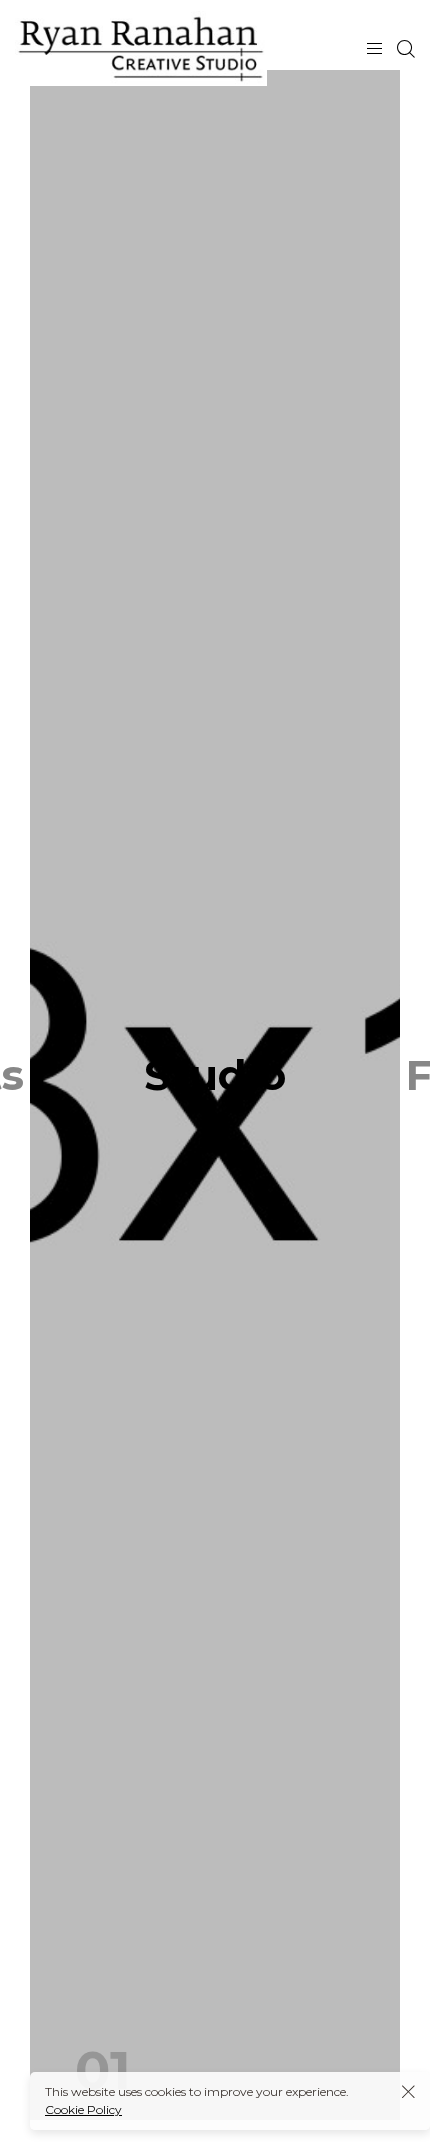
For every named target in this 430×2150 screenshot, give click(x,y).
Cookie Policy (83, 2109)
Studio (215, 1075)
